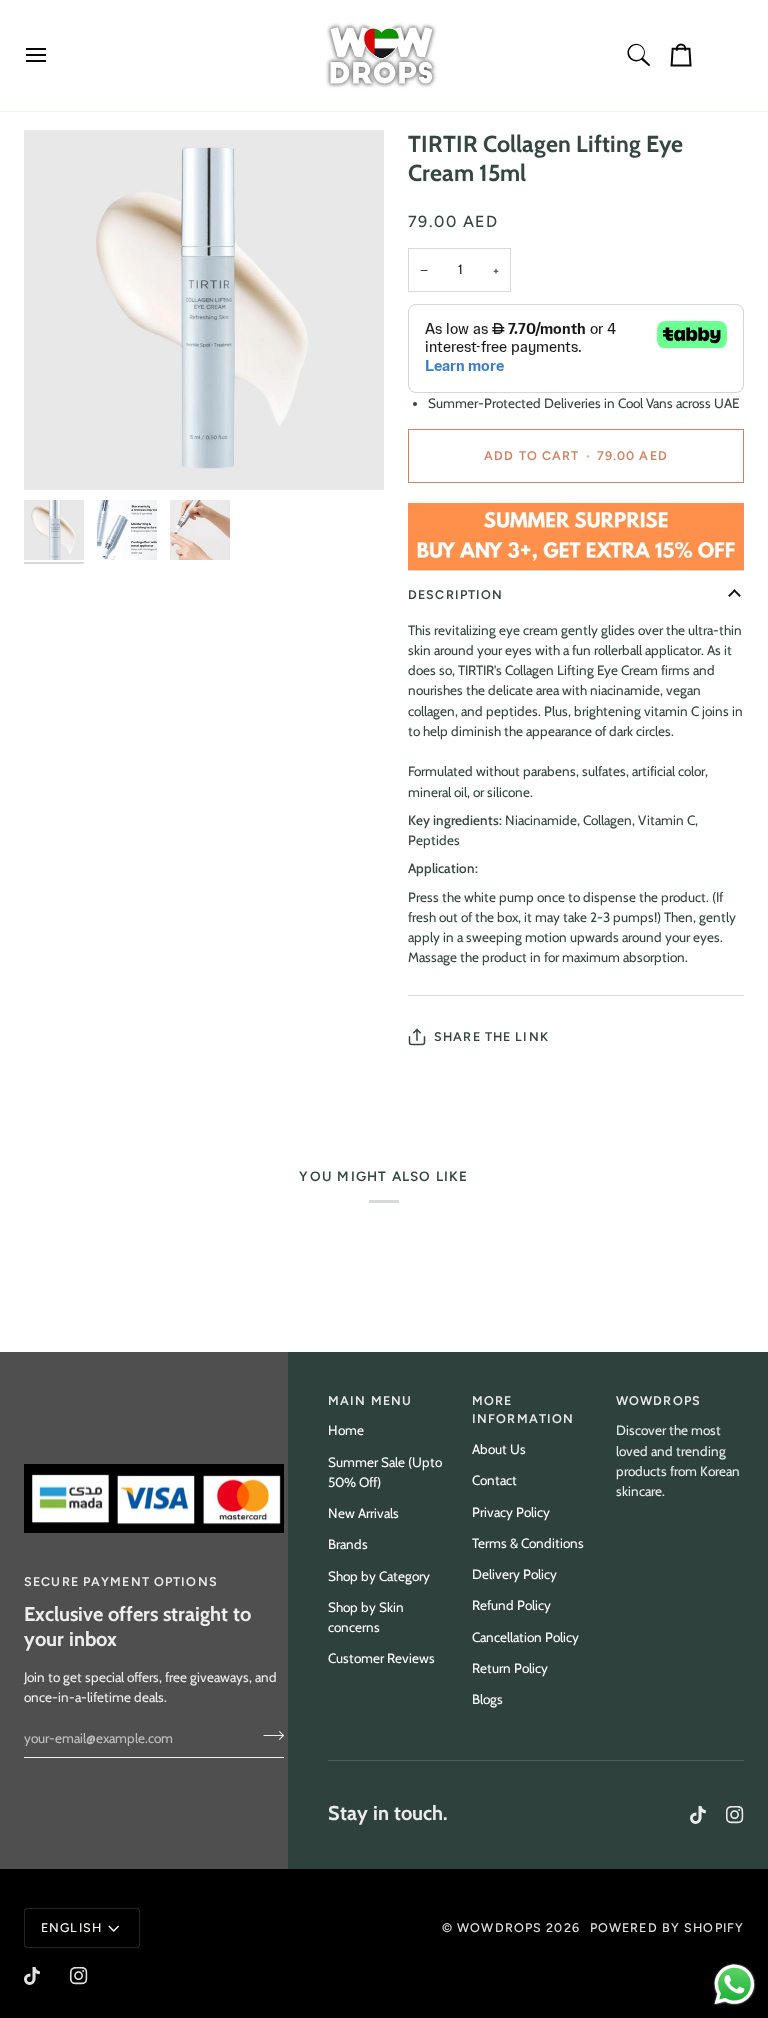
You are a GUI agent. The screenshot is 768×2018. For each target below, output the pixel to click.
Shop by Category (379, 1576)
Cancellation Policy (525, 1637)
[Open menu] (54, 55)
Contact (494, 1480)
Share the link (491, 1036)
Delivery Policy (514, 1574)
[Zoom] (204, 310)
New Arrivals (363, 1513)
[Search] (639, 55)
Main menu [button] (370, 1400)
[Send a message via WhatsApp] (734, 1984)
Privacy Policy (511, 1512)
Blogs (487, 1699)
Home (346, 1430)
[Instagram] (735, 1815)
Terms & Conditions (528, 1543)
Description (455, 594)
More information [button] (523, 1410)
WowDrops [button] (658, 1400)
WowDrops (499, 1927)
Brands (348, 1544)
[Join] (267, 1735)
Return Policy (510, 1668)
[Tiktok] (698, 1815)
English (71, 1927)
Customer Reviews (381, 1658)
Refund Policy (511, 1605)
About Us (499, 1449)
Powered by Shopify (667, 1927)
